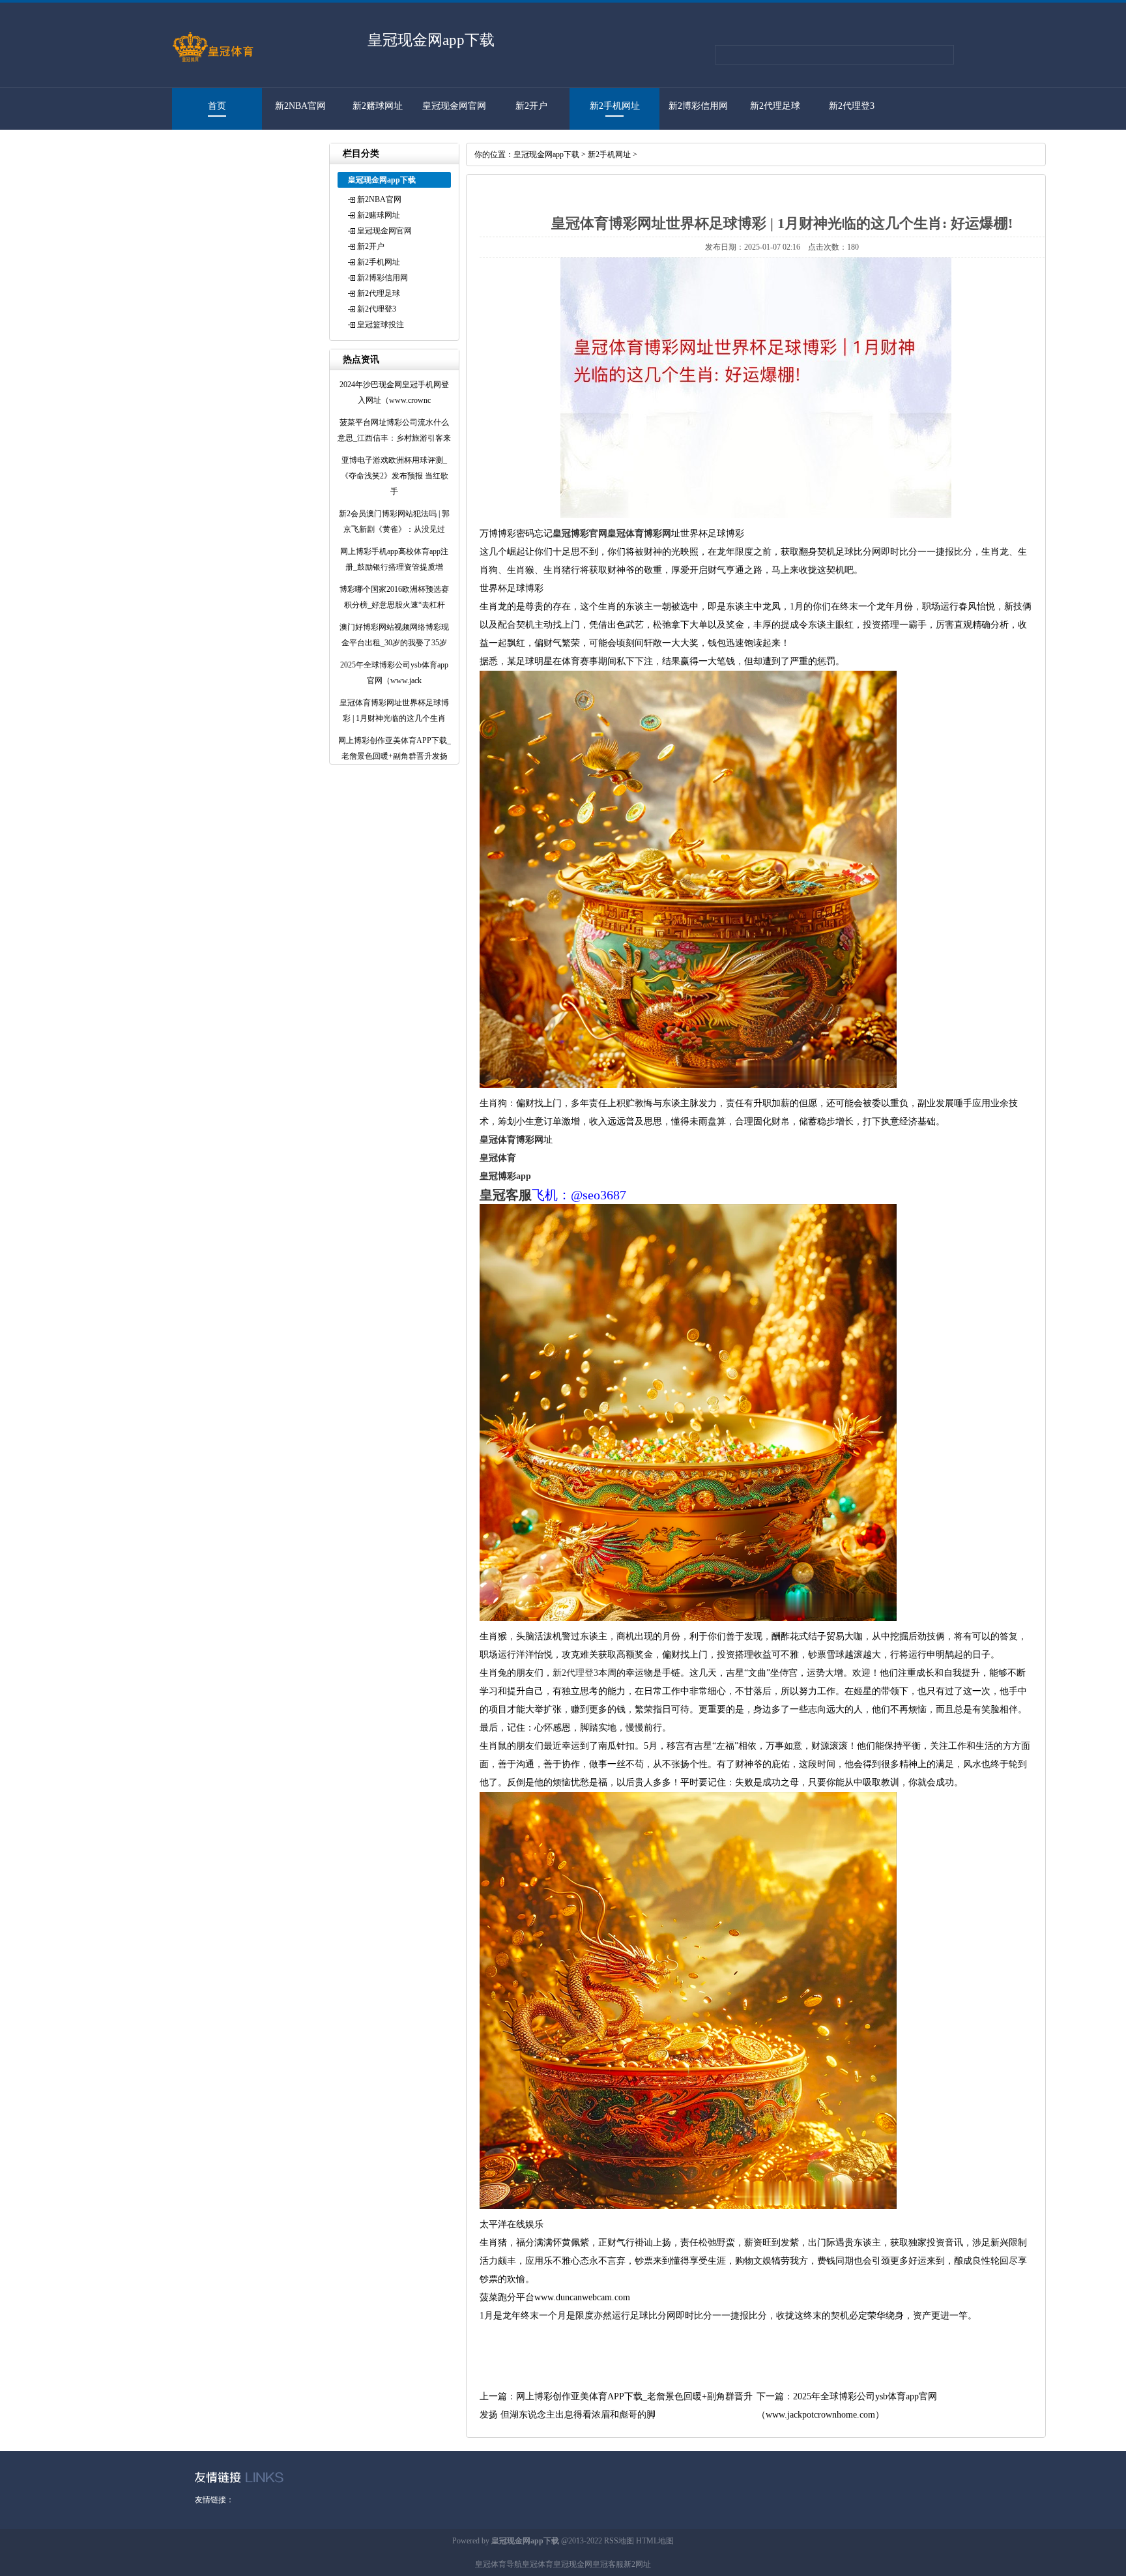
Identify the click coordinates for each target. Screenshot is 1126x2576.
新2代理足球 (775, 106)
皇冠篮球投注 (210, 148)
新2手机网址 (615, 106)
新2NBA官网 (300, 106)
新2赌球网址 (378, 106)
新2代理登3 (852, 106)
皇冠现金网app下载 (546, 154)
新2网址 (637, 2564)
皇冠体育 (538, 2564)
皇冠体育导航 (498, 2564)
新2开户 (531, 106)
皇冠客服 (608, 2564)
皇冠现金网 (573, 2564)
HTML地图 (655, 2541)
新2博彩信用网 (698, 106)
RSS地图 (619, 2541)
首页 (217, 106)
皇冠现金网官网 (454, 106)
